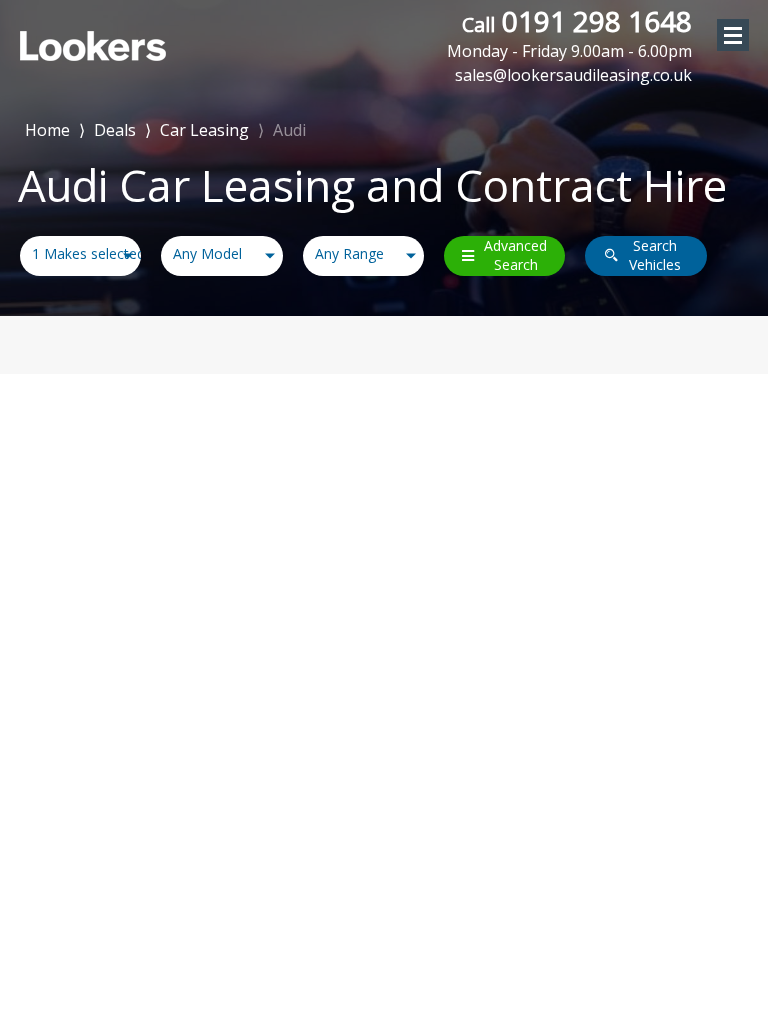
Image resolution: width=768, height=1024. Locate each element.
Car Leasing (204, 130)
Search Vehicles (655, 255)
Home (47, 128)
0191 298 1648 (569, 33)
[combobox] (80, 256)
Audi (289, 130)
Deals (115, 130)
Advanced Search (515, 255)
